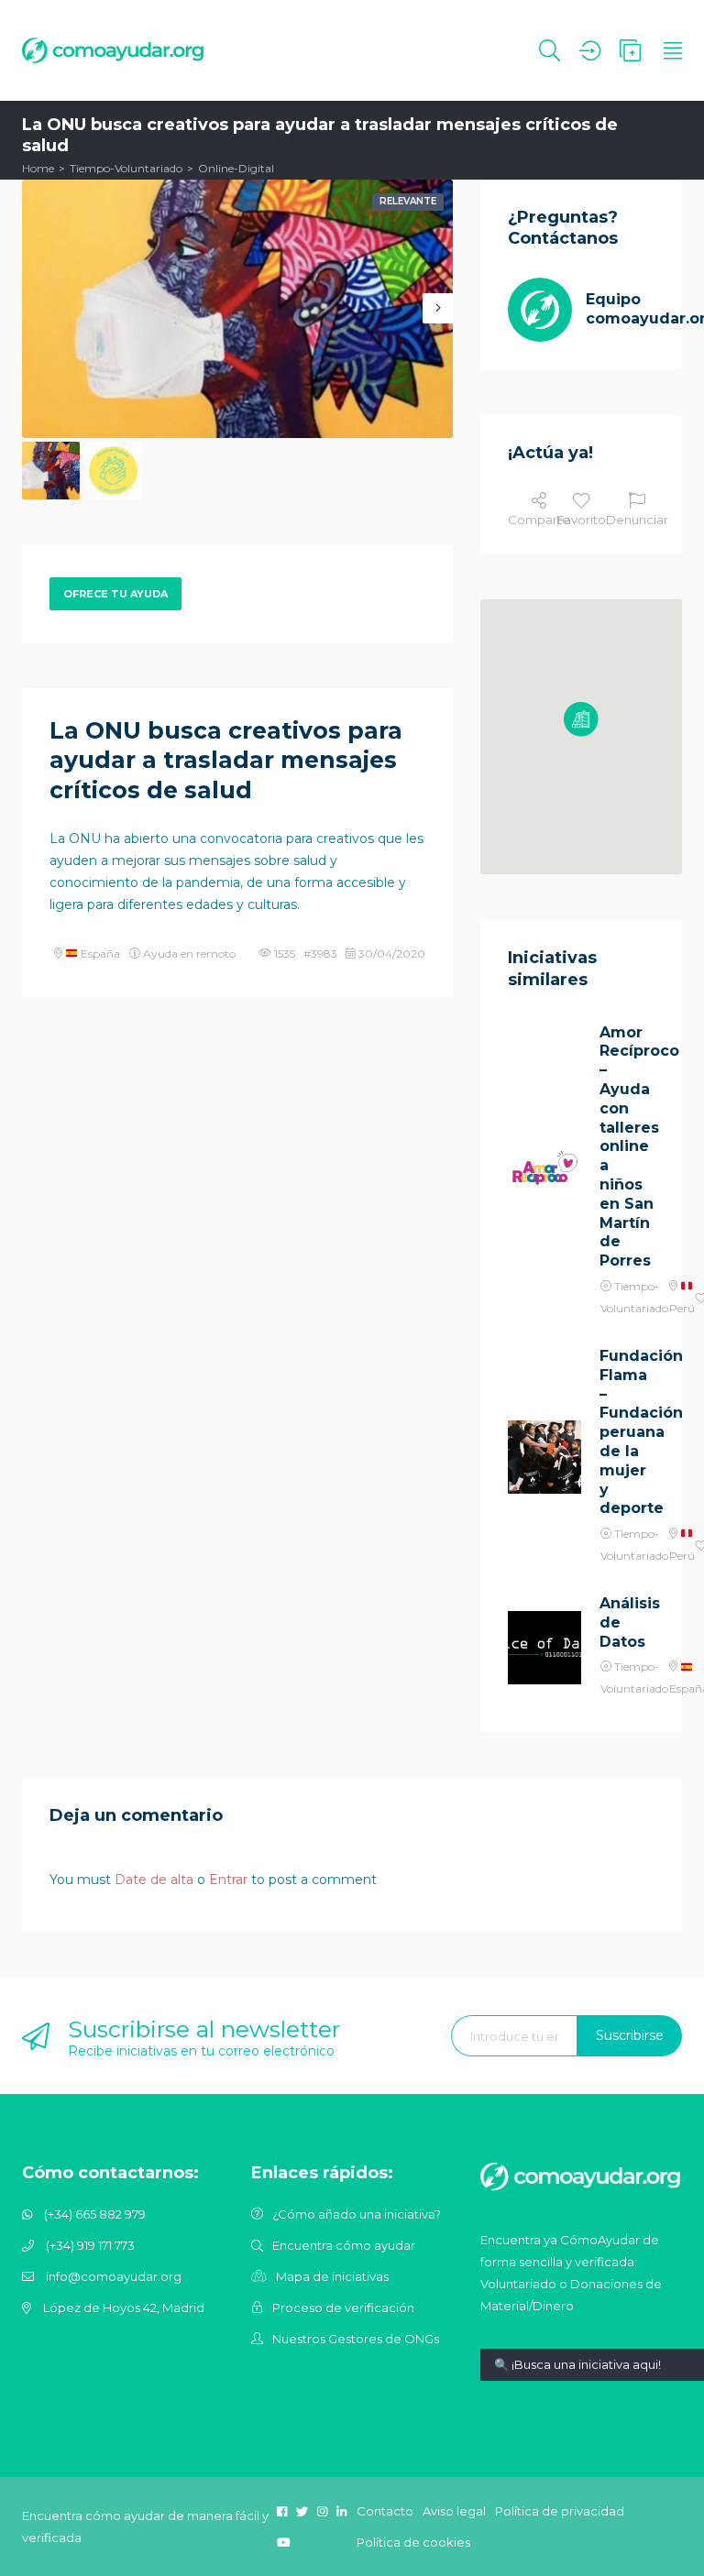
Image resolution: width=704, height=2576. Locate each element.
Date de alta (154, 1880)
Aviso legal (454, 2511)
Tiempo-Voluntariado (126, 168)
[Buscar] (550, 50)
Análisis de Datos (627, 1622)
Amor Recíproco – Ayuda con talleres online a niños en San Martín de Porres (627, 1147)
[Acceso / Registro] (590, 50)
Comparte (539, 520)
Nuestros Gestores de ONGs (356, 2339)
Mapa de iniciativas (332, 2276)
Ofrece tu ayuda (115, 594)
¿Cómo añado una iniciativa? (357, 2214)
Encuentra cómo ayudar (344, 2245)
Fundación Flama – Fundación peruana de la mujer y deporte (627, 1432)
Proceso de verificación (343, 2307)
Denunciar (637, 520)
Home (38, 168)
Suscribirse (630, 2035)
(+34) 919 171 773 (90, 2245)
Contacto (385, 2511)
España (99, 954)
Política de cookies (413, 2542)
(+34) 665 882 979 (95, 2214)
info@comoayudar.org (114, 2276)
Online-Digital (236, 168)
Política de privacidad (560, 2511)
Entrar (228, 1880)
